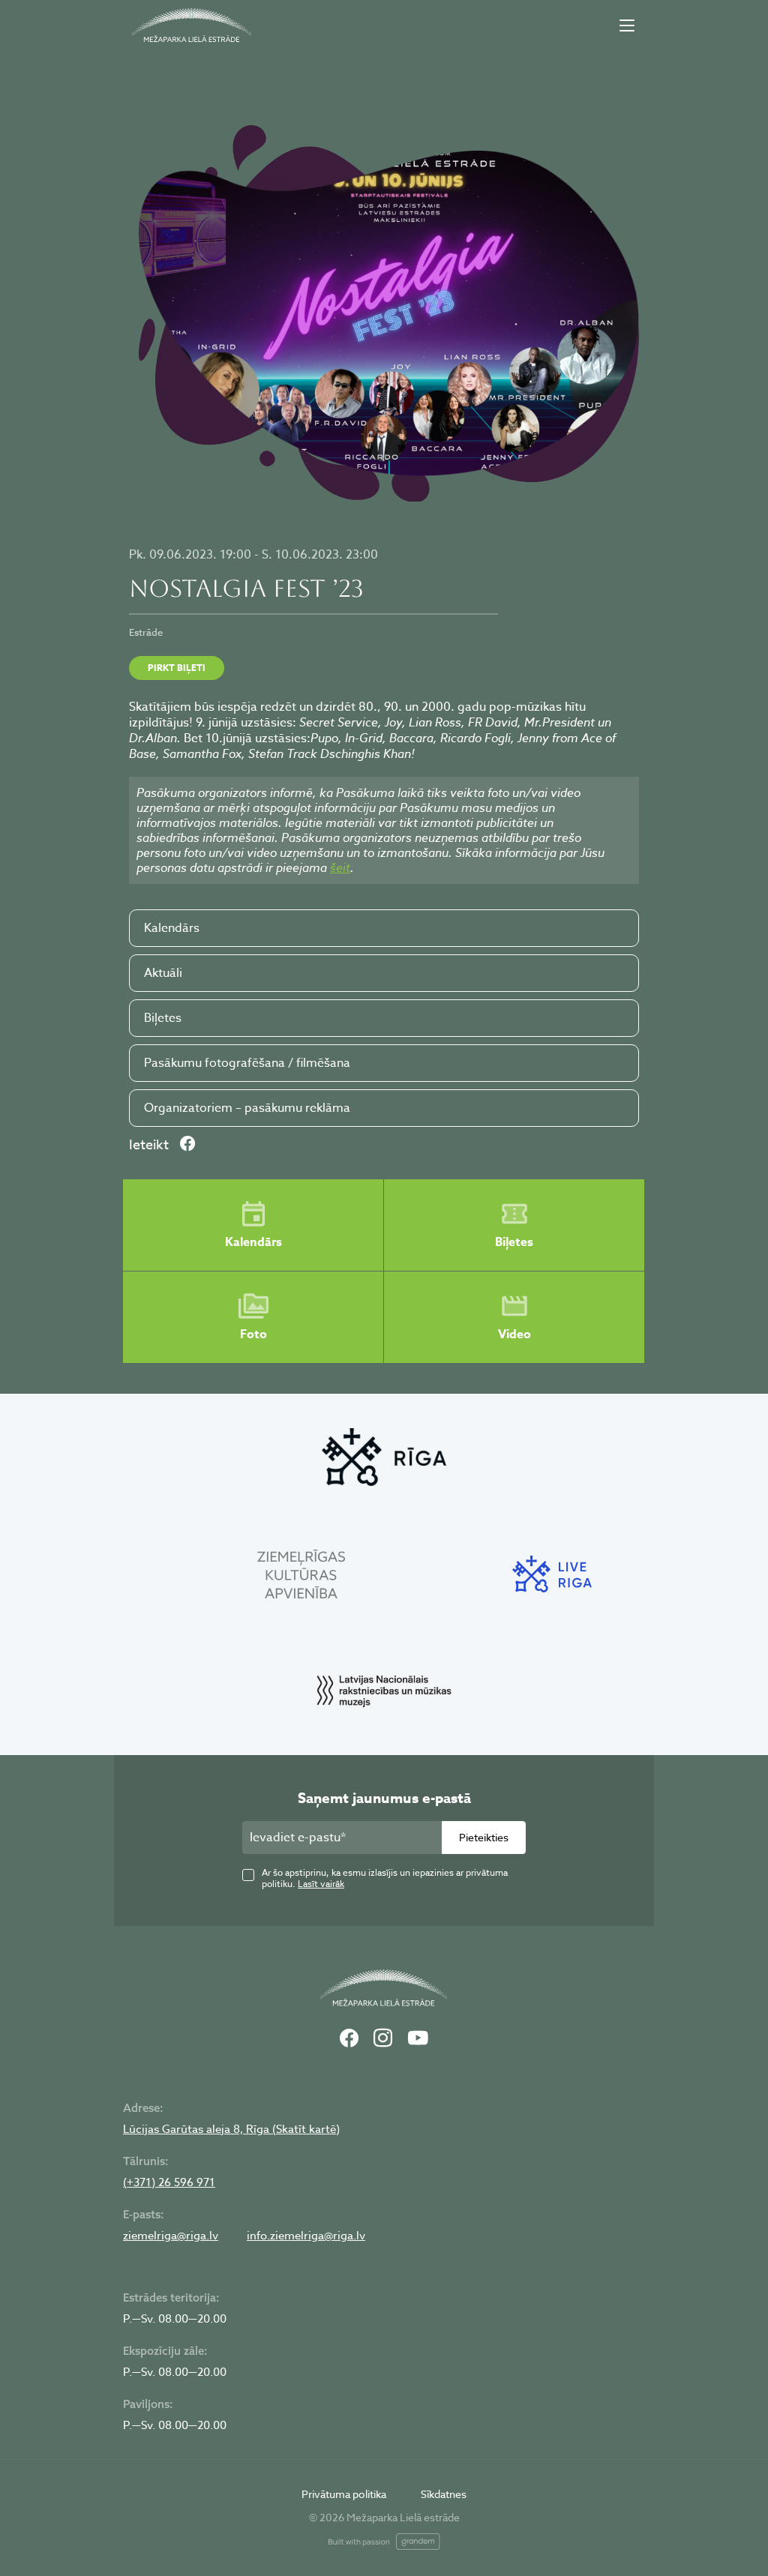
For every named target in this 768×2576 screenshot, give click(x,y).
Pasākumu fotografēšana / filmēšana (247, 1063)
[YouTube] (418, 2039)
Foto (253, 1334)
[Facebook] (349, 2039)
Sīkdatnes (444, 2494)
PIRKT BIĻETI (177, 668)
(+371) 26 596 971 (169, 2182)
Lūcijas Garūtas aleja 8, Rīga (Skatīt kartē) (231, 2129)
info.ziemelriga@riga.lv (306, 2236)
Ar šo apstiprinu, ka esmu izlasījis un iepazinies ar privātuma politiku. (385, 1878)
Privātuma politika (344, 2494)
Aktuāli (163, 973)
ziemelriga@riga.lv (171, 2236)
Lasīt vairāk (321, 1884)
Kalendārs (172, 928)
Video (514, 1334)
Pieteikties (484, 1837)
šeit (340, 867)
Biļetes (163, 1018)
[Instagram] (383, 2039)
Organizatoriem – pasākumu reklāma (247, 1108)
